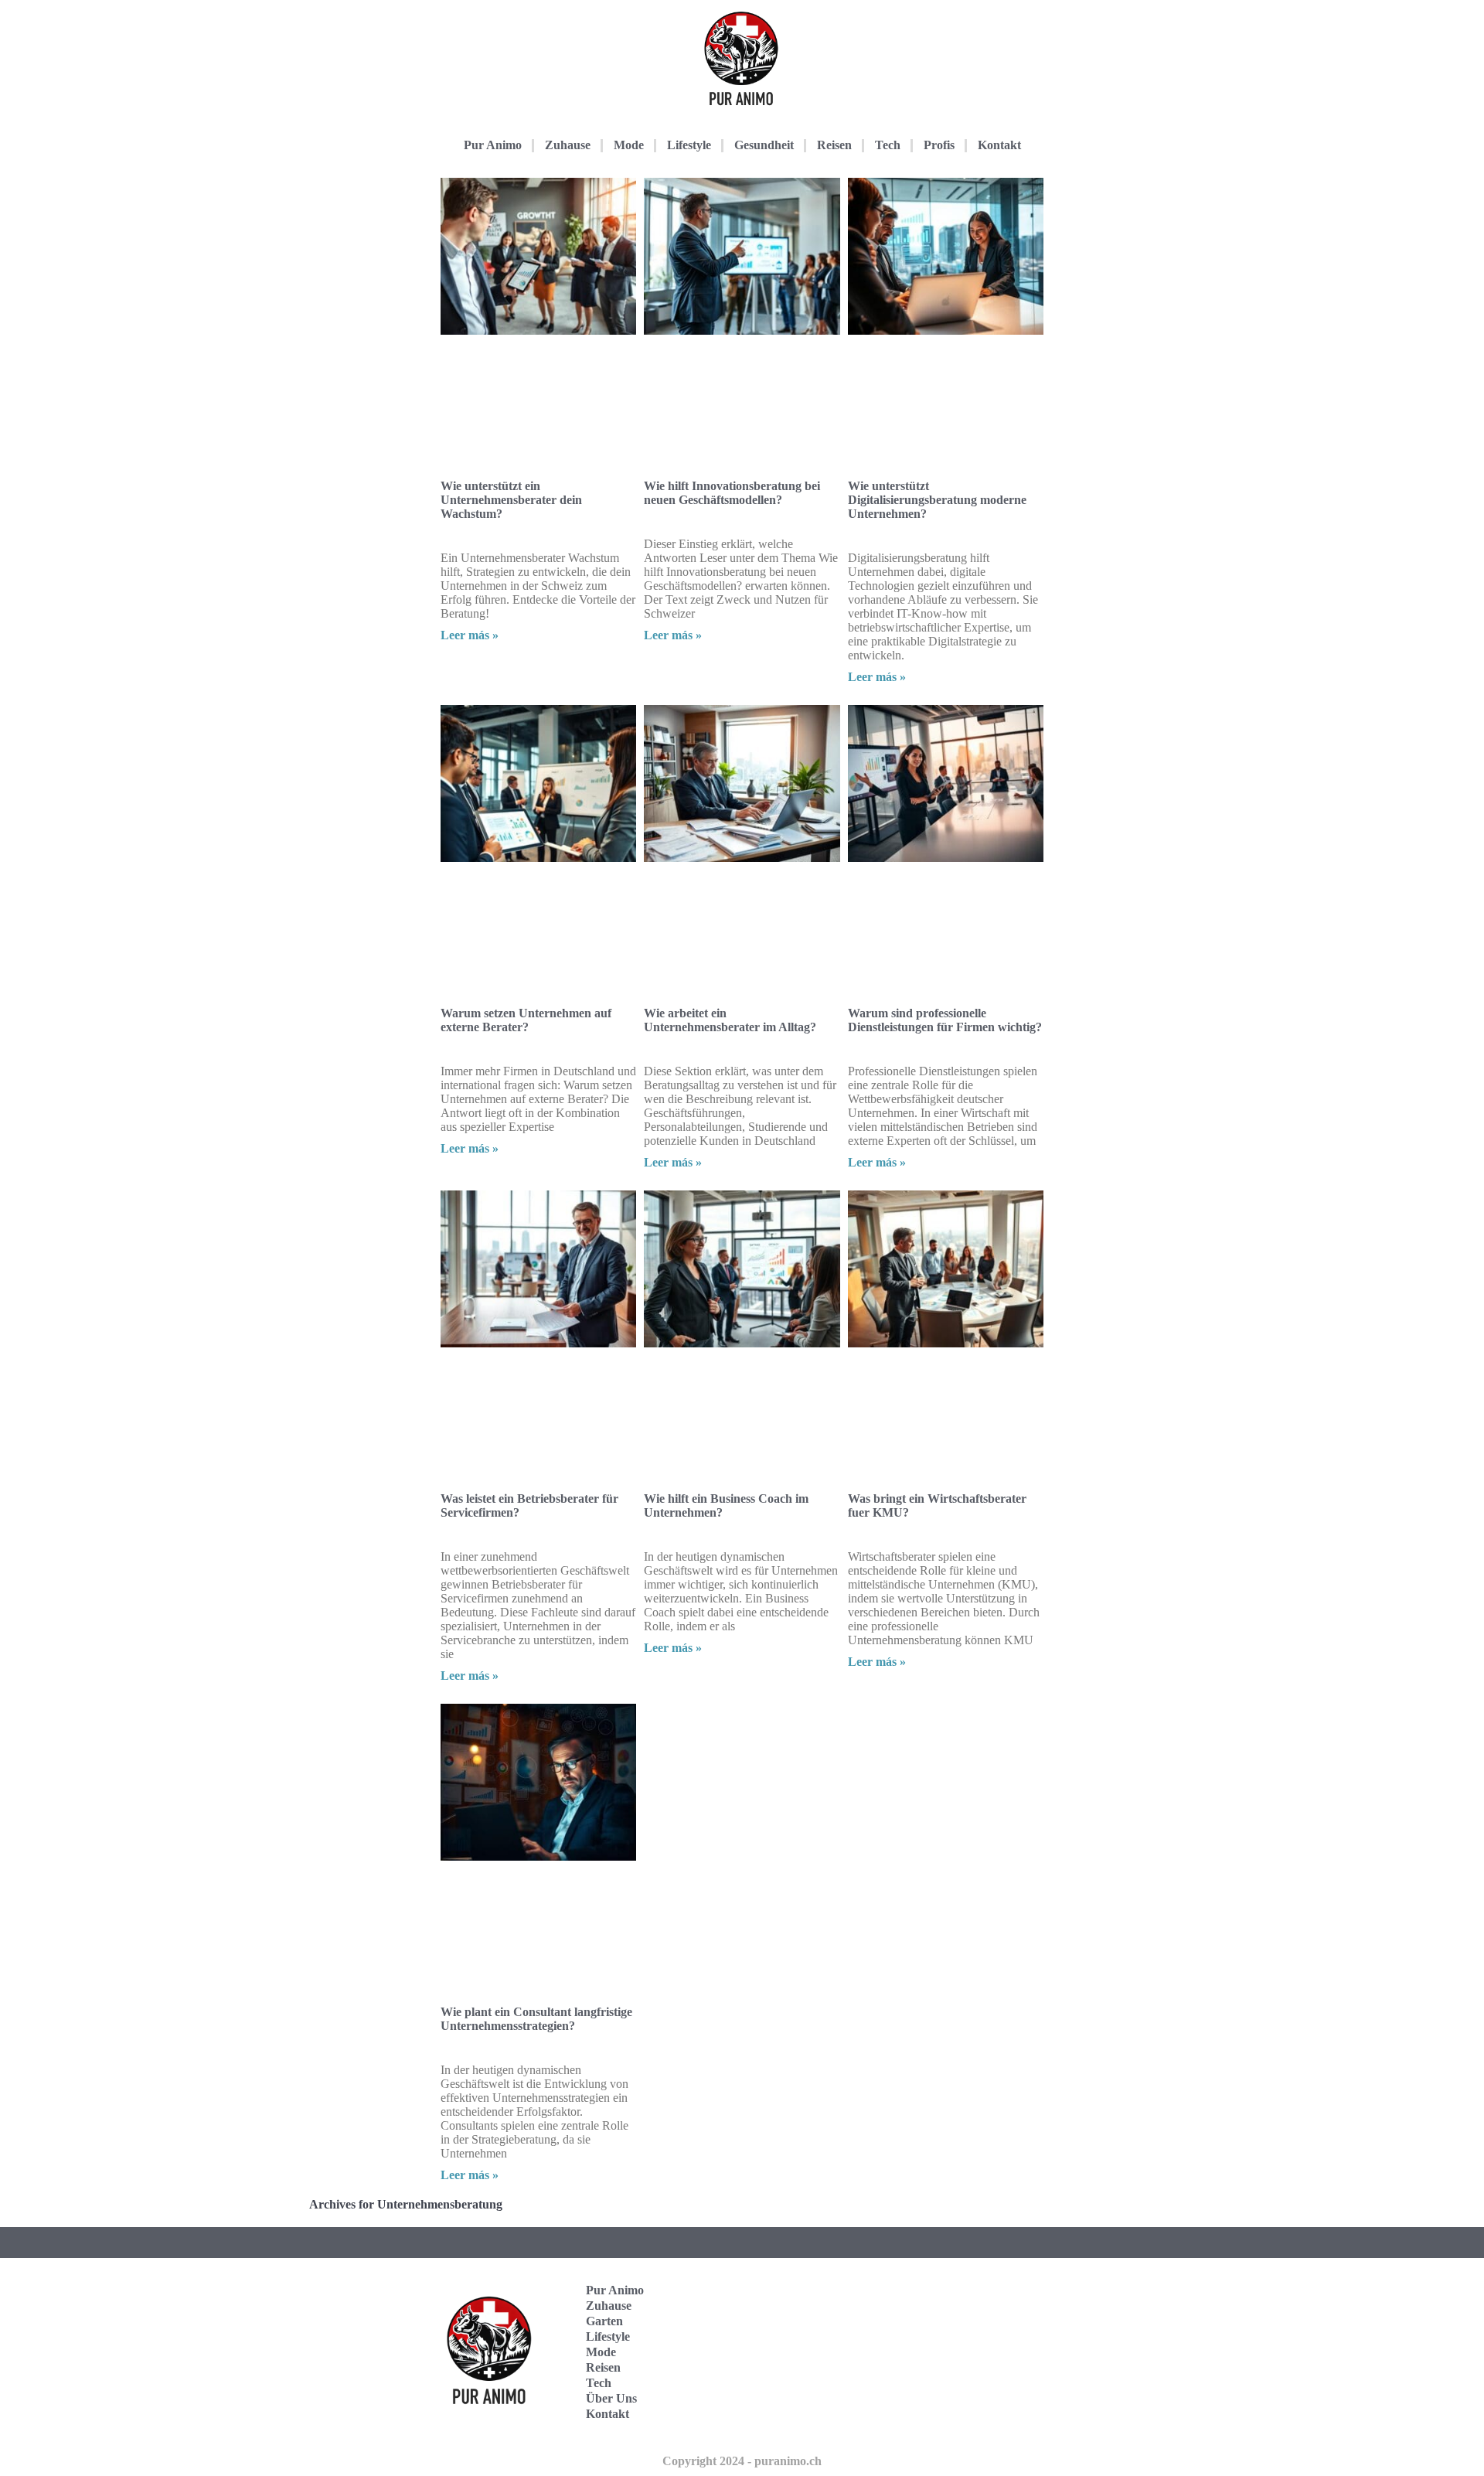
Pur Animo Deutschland (972, 2304)
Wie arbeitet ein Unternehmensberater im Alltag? (730, 1020)
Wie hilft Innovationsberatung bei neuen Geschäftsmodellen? (732, 493)
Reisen (834, 145)
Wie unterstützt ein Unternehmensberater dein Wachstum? (511, 500)
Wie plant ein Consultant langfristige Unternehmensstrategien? (536, 2019)
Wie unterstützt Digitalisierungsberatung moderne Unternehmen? (937, 500)
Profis (939, 145)
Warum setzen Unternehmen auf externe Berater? (526, 1020)
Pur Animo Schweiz (968, 2352)
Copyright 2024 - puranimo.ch (742, 2461)
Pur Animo (493, 145)
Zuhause (568, 145)
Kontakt (999, 145)
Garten (604, 2321)
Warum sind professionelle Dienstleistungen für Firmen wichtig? (945, 1020)
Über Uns (611, 2398)
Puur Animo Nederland (972, 2400)
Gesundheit (764, 145)
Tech (888, 145)
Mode (629, 145)
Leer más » (470, 635)
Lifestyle (689, 145)
